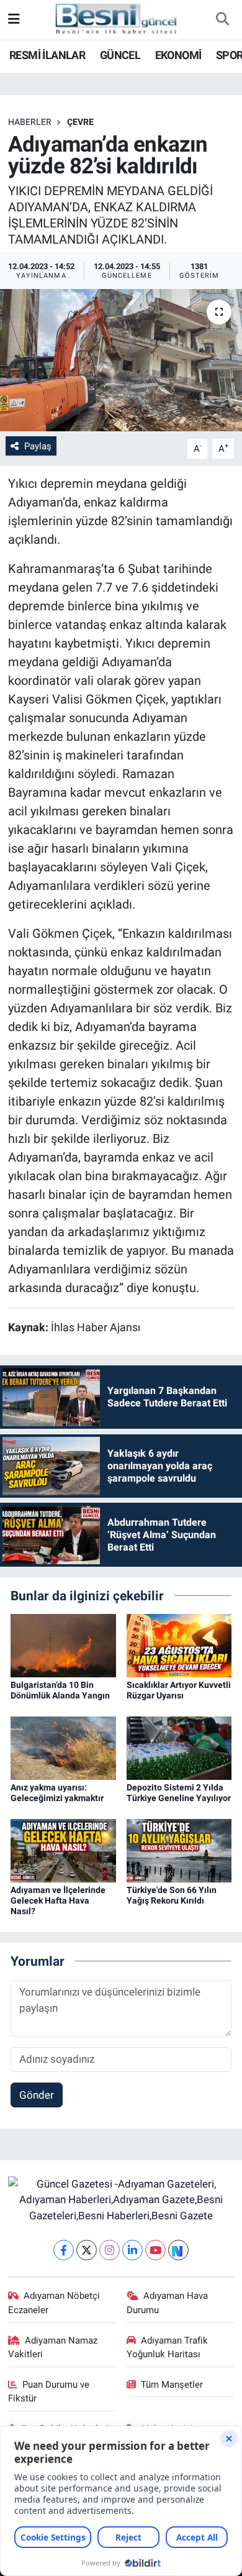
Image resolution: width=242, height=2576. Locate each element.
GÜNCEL (120, 55)
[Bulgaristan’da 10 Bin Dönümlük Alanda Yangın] (63, 1645)
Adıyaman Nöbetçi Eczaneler (54, 2303)
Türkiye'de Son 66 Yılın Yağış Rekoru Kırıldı (172, 1895)
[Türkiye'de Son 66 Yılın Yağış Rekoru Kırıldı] (179, 1850)
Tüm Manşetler (172, 2385)
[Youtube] (155, 2250)
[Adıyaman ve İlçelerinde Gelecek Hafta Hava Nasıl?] (63, 1850)
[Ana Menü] (14, 19)
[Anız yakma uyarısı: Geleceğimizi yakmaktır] (63, 1748)
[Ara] (222, 20)
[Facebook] (64, 2250)
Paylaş (38, 446)
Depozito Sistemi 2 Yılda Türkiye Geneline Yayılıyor (179, 1793)
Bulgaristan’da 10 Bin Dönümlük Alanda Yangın (60, 1690)
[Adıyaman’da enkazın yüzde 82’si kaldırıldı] (121, 360)
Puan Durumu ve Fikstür (49, 2391)
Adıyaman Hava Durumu (168, 2303)
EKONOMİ (178, 55)
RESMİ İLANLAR (47, 55)
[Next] (178, 2250)
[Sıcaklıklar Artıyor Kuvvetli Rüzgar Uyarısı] (179, 1645)
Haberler (30, 122)
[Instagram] (110, 2250)
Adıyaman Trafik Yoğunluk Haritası (168, 2347)
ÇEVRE (80, 122)
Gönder (37, 2095)
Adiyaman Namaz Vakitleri (53, 2347)
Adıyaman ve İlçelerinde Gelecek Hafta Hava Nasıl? (58, 1900)
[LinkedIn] (132, 2250)
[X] (87, 2250)
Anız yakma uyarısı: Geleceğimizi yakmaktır (57, 1793)
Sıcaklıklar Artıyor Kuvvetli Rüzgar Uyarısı (179, 1690)
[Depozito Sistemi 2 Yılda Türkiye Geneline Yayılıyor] (179, 1748)
